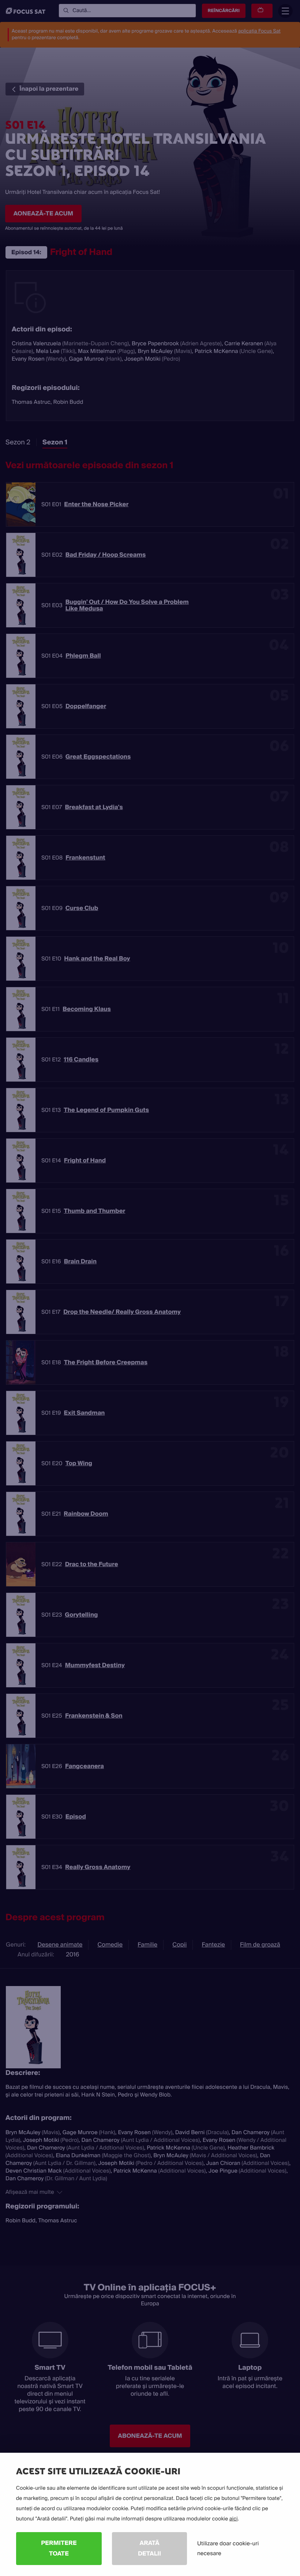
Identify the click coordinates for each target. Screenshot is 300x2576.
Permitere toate (59, 2548)
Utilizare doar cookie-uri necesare (228, 2548)
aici (234, 2519)
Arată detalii (149, 2548)
